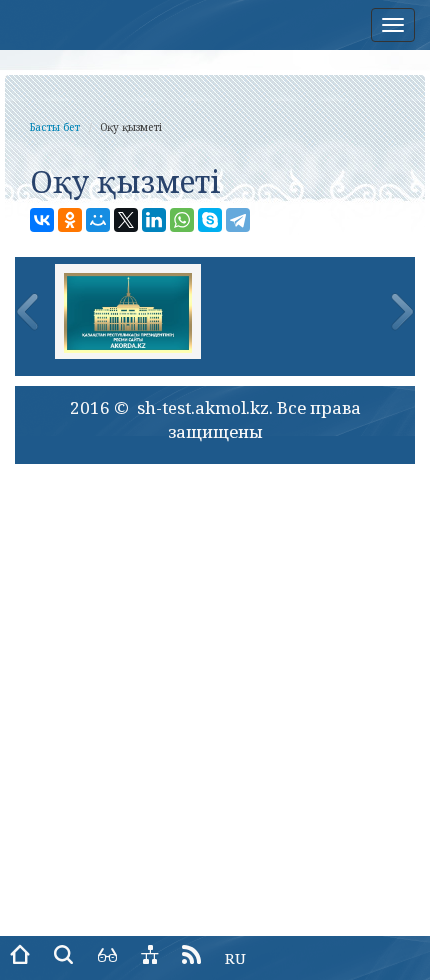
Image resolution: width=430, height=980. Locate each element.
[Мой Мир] (98, 220)
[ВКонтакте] (42, 220)
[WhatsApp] (182, 220)
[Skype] (210, 220)
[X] (126, 220)
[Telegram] (238, 220)
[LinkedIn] (154, 220)
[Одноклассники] (70, 220)
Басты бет (55, 127)
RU (235, 958)
